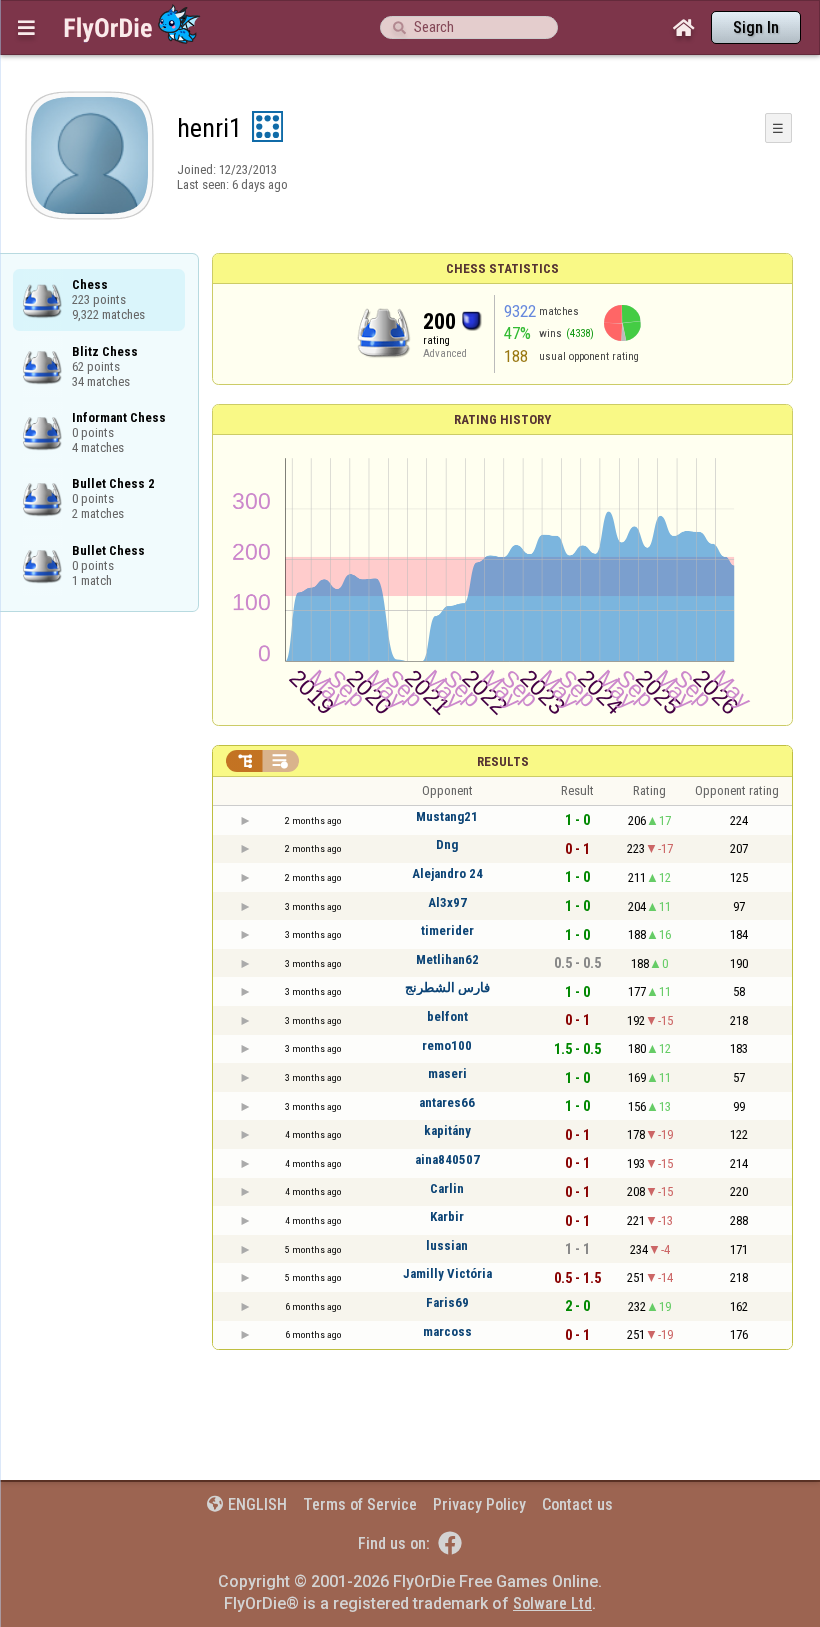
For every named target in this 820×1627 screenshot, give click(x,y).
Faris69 (447, 1302)
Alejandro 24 (447, 873)
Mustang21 (447, 816)
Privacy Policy (479, 1504)
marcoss (447, 1331)
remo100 (447, 1045)
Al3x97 (447, 902)
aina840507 (447, 1159)
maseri (447, 1073)
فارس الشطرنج (447, 987)
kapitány (447, 1130)
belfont (447, 1016)
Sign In (756, 27)
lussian (447, 1245)
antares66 (447, 1102)
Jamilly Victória (447, 1273)
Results (503, 761)
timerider (447, 930)
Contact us (577, 1504)
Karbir (447, 1216)
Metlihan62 (447, 959)
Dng (447, 844)
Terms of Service (360, 1504)
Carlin (447, 1188)
